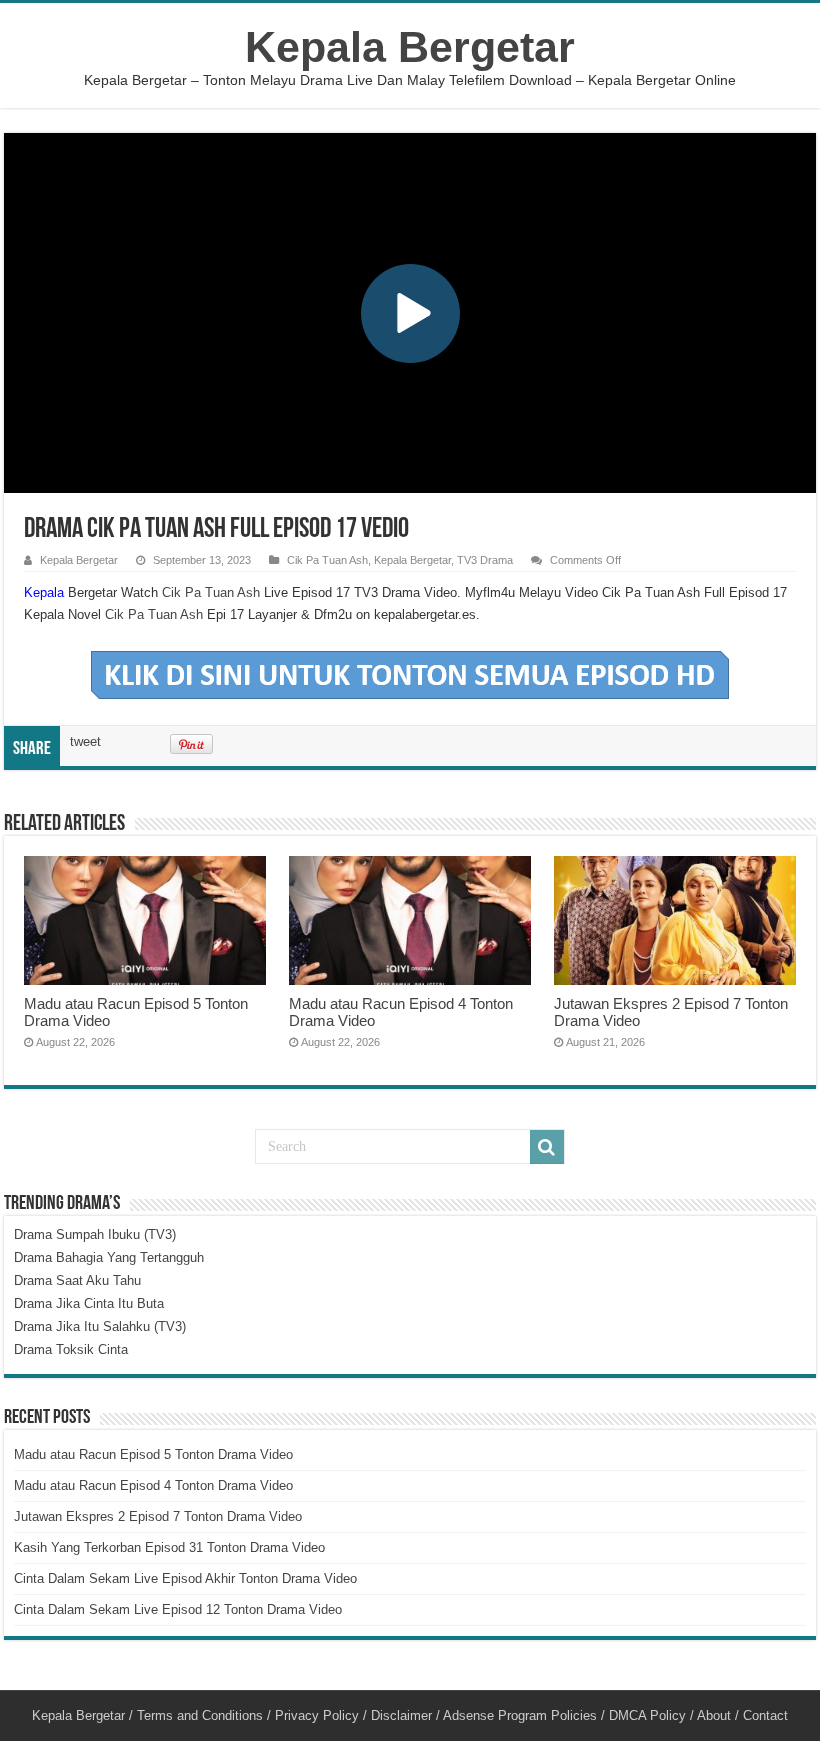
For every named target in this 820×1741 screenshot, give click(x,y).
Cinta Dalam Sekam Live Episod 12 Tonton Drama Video (178, 1609)
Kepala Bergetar (410, 47)
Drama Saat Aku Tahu (77, 1280)
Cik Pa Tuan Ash (327, 560)
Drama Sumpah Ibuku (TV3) (95, 1234)
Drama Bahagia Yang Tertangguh (109, 1257)
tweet (85, 741)
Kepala (44, 592)
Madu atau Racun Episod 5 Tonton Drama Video (153, 1454)
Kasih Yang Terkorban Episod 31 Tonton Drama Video (169, 1547)
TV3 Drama (485, 560)
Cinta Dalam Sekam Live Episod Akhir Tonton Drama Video (185, 1578)
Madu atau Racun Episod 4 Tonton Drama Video (153, 1485)
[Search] (547, 1147)
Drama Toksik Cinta (71, 1349)
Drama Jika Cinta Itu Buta (89, 1303)
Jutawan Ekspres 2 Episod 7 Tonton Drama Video (158, 1516)
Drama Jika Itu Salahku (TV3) (100, 1326)
